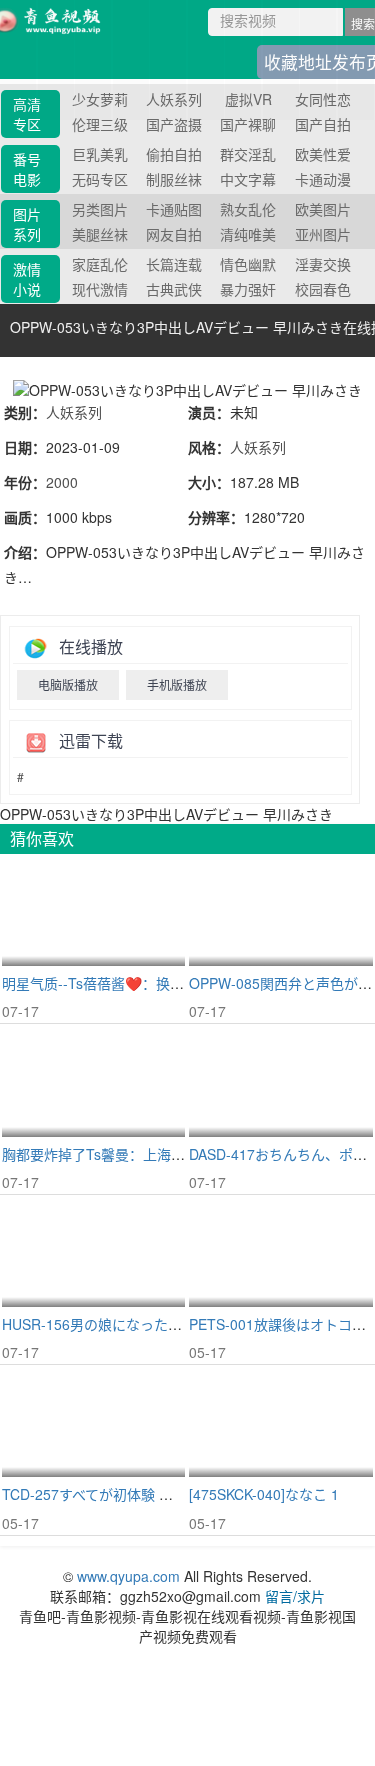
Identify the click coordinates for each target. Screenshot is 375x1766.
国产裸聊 (248, 124)
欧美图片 (323, 209)
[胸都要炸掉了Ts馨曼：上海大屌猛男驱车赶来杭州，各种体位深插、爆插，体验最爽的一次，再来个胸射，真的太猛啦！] (93, 1081)
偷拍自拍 (174, 154)
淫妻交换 (323, 264)
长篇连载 (174, 264)
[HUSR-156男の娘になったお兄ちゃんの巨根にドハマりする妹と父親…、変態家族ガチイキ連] (93, 1252)
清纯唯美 (248, 234)
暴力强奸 (248, 289)
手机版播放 (177, 684)
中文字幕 (248, 179)
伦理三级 (100, 124)
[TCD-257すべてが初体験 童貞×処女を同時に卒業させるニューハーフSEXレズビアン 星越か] (93, 1422)
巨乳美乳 (100, 154)
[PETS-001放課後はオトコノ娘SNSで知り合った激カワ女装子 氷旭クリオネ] (280, 1252)
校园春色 (323, 289)
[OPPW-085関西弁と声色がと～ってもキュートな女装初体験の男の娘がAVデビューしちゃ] (280, 911)
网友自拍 (174, 234)
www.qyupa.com (130, 1576)
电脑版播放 (68, 684)
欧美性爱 (323, 154)
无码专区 (100, 179)
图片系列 (27, 224)
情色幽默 (248, 264)
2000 (62, 482)
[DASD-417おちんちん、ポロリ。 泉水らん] (280, 1081)
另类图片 (100, 209)
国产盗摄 (174, 124)
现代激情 (100, 289)
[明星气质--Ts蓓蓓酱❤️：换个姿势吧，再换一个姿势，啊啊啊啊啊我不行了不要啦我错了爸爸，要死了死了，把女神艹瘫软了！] (93, 911)
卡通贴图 (174, 209)
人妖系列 (74, 412)
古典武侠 (174, 289)
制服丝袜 (174, 179)
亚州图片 (323, 234)
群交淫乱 (248, 154)
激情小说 (27, 279)
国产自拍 (323, 124)
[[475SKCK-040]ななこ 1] (280, 1422)
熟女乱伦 (248, 209)
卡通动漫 (323, 179)
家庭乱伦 (100, 264)
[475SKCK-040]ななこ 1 (264, 1494)
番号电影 (27, 169)
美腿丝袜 (100, 234)
